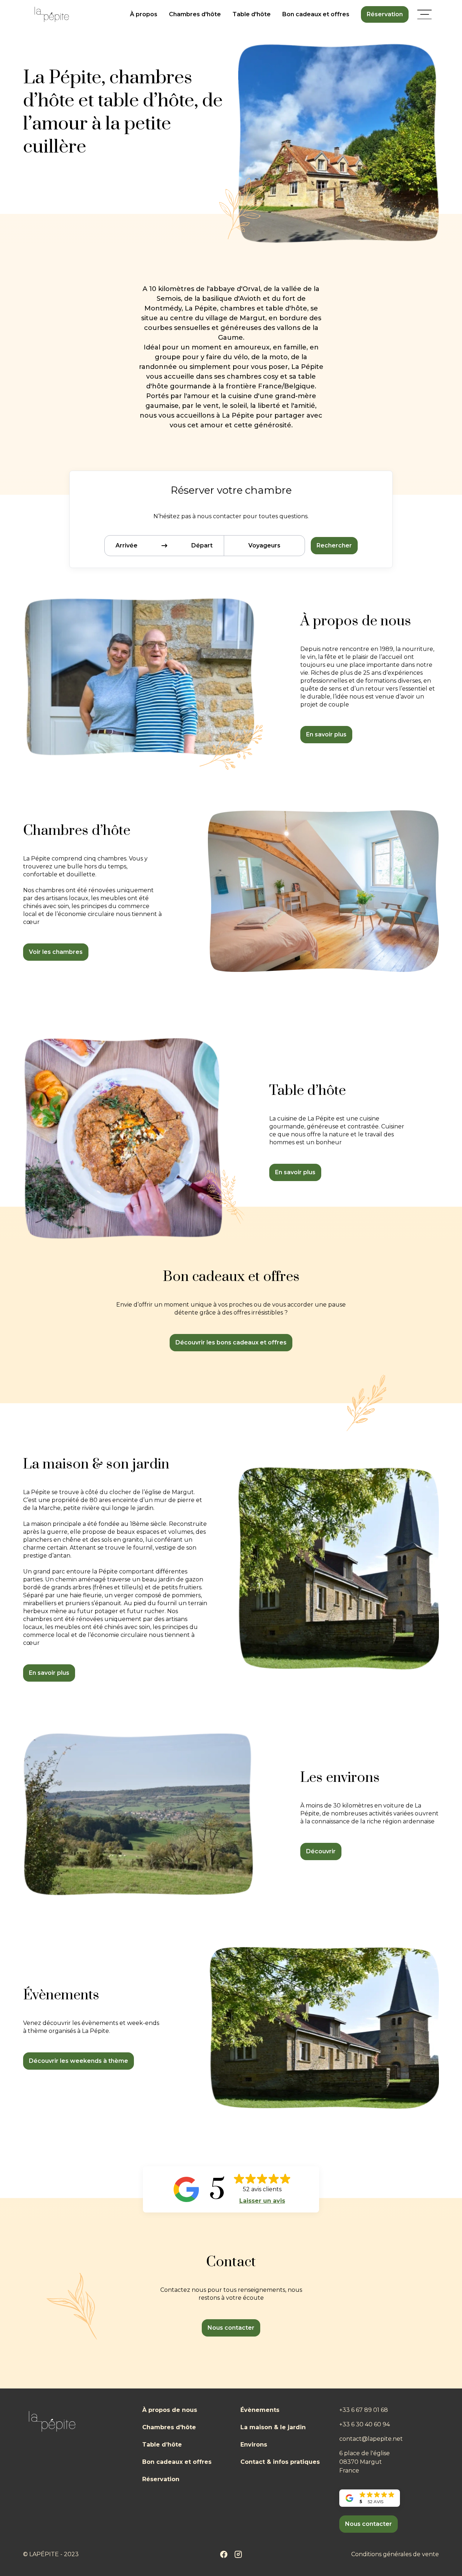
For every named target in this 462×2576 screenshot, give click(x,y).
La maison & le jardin (273, 2427)
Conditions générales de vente (395, 2554)
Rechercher (334, 545)
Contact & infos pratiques (280, 2462)
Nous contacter (231, 2328)
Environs (254, 2445)
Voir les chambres (56, 952)
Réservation (385, 14)
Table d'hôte (252, 14)
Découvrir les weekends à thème (79, 2061)
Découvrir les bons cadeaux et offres (231, 1342)
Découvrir (321, 1851)
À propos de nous (170, 2410)
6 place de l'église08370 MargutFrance (365, 2462)
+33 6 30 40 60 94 (365, 2424)
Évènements (260, 2410)
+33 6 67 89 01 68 (364, 2410)
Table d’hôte (162, 2445)
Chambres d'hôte (195, 14)
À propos (144, 14)
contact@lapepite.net (371, 2439)
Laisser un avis (262, 2201)
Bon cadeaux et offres (316, 14)
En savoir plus (326, 734)
